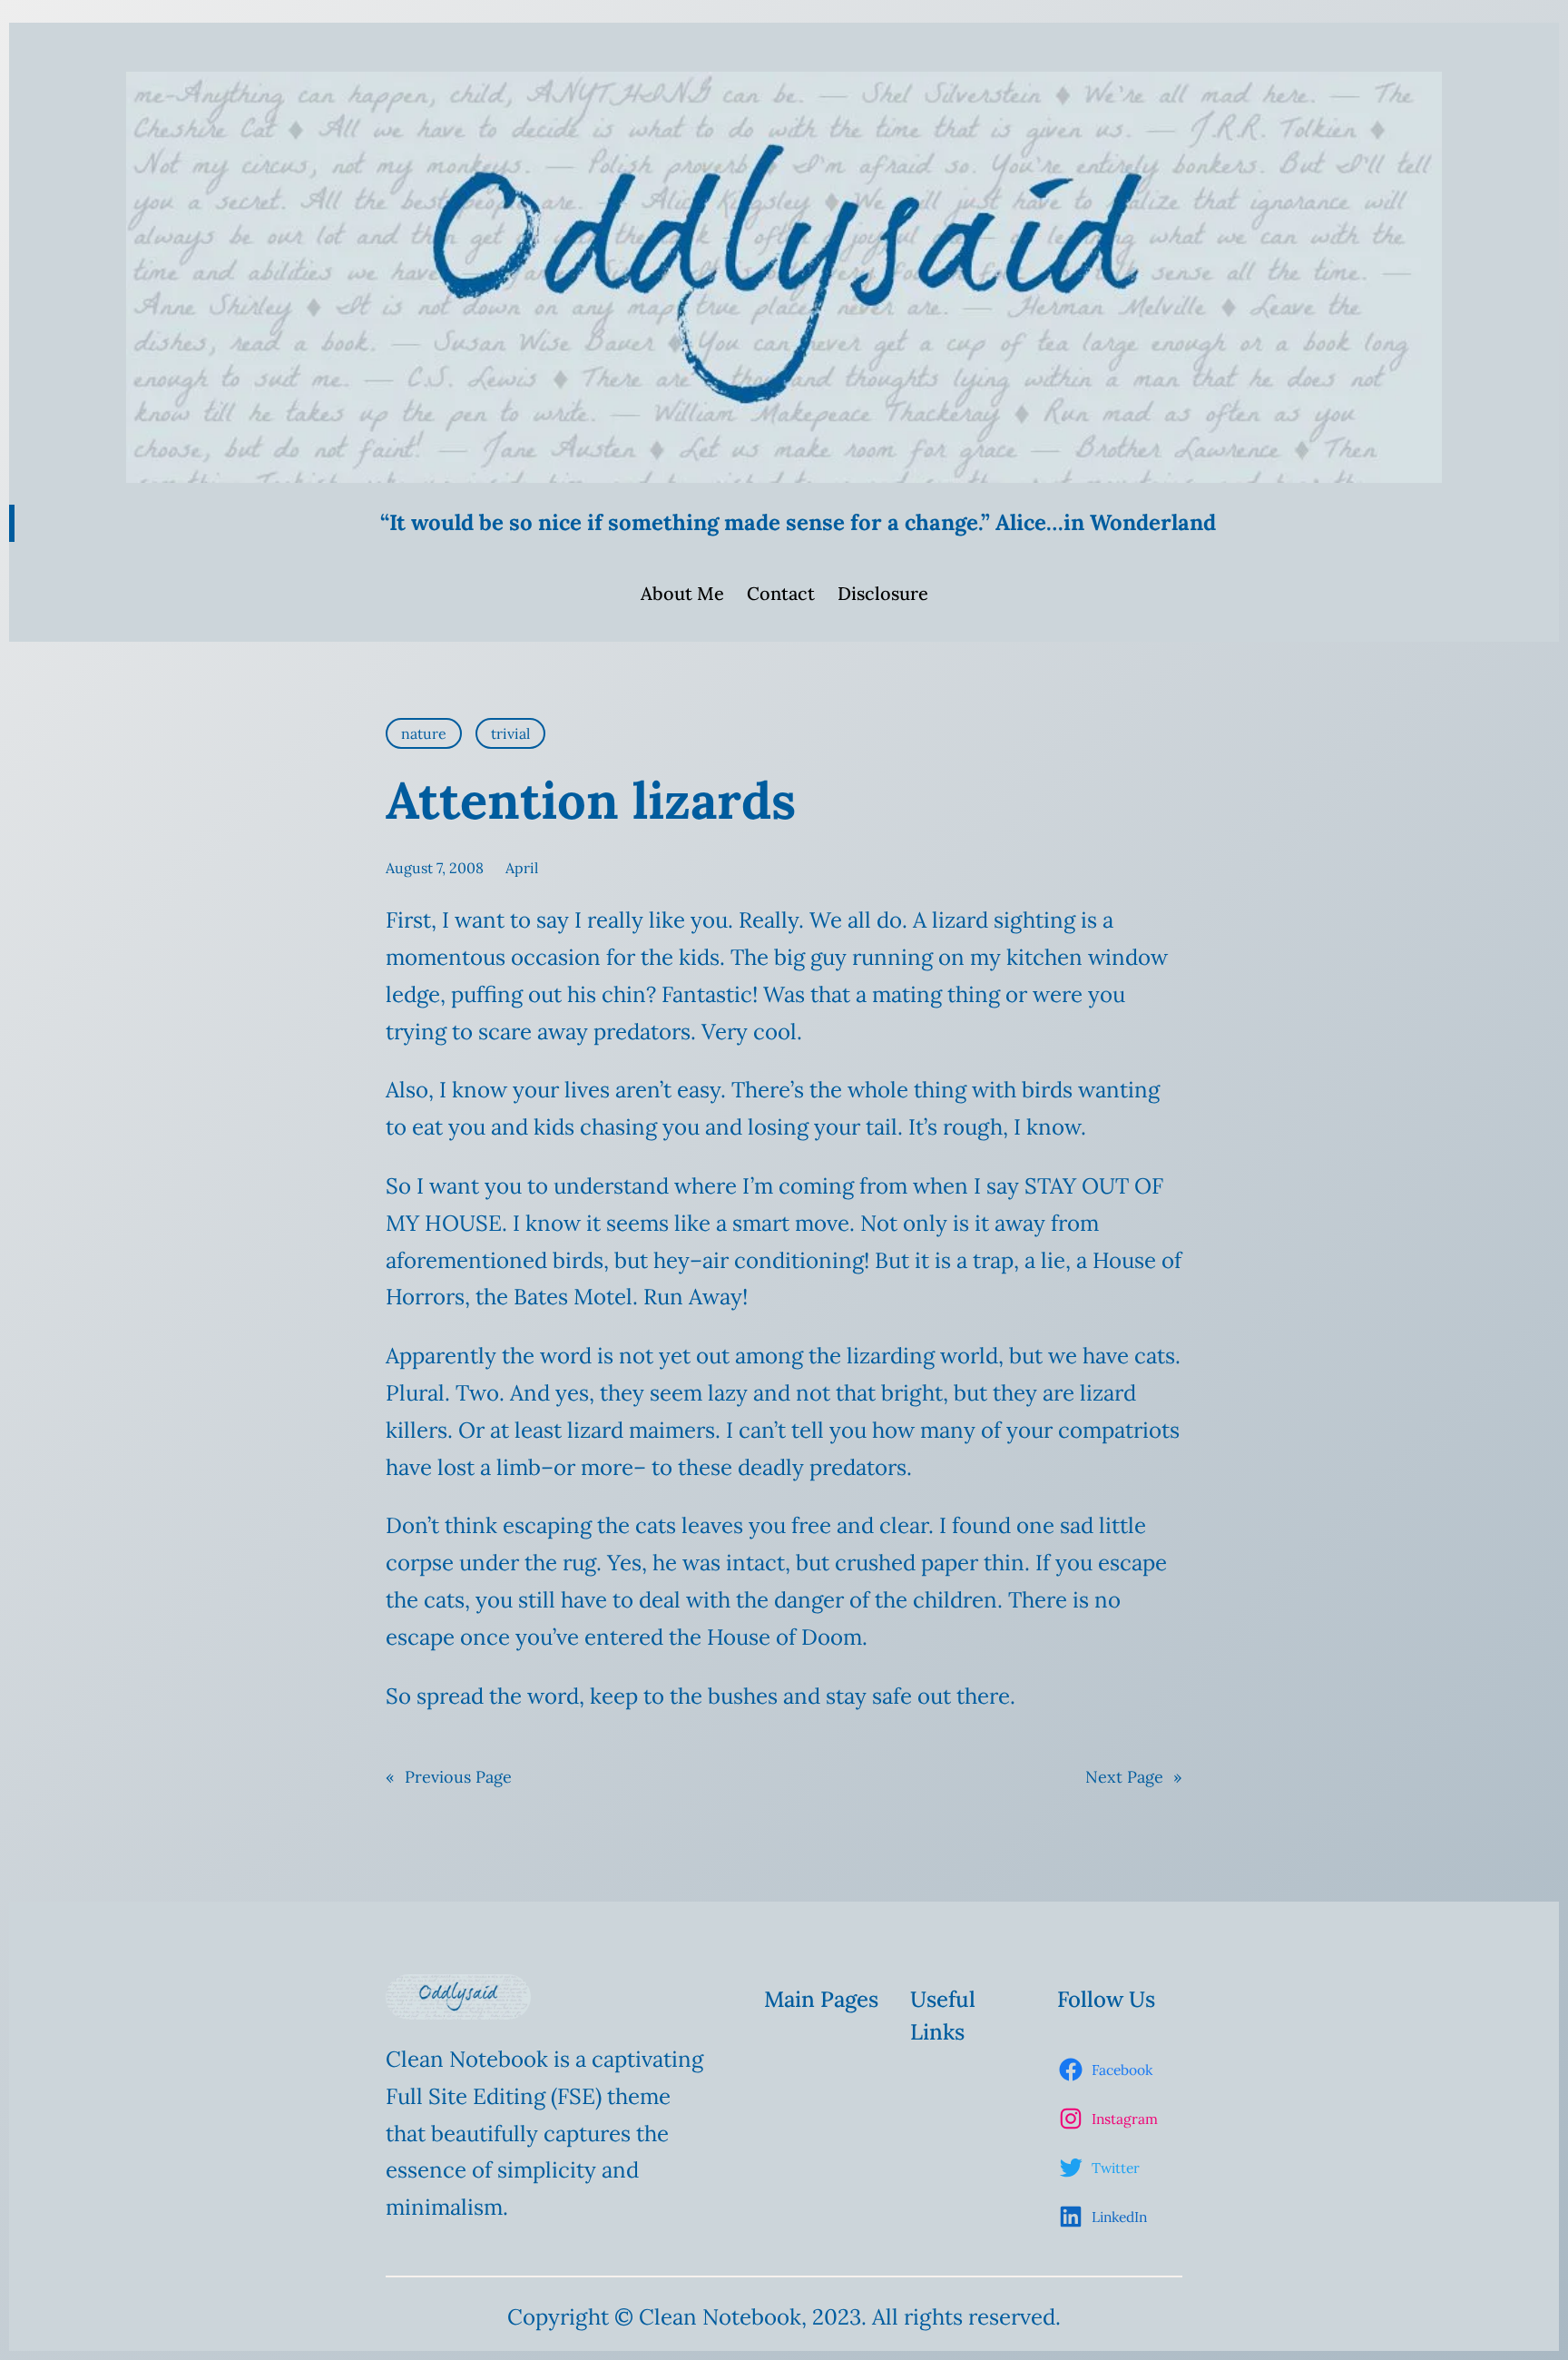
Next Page (1134, 1777)
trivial (510, 733)
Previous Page (449, 1777)
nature (424, 733)
